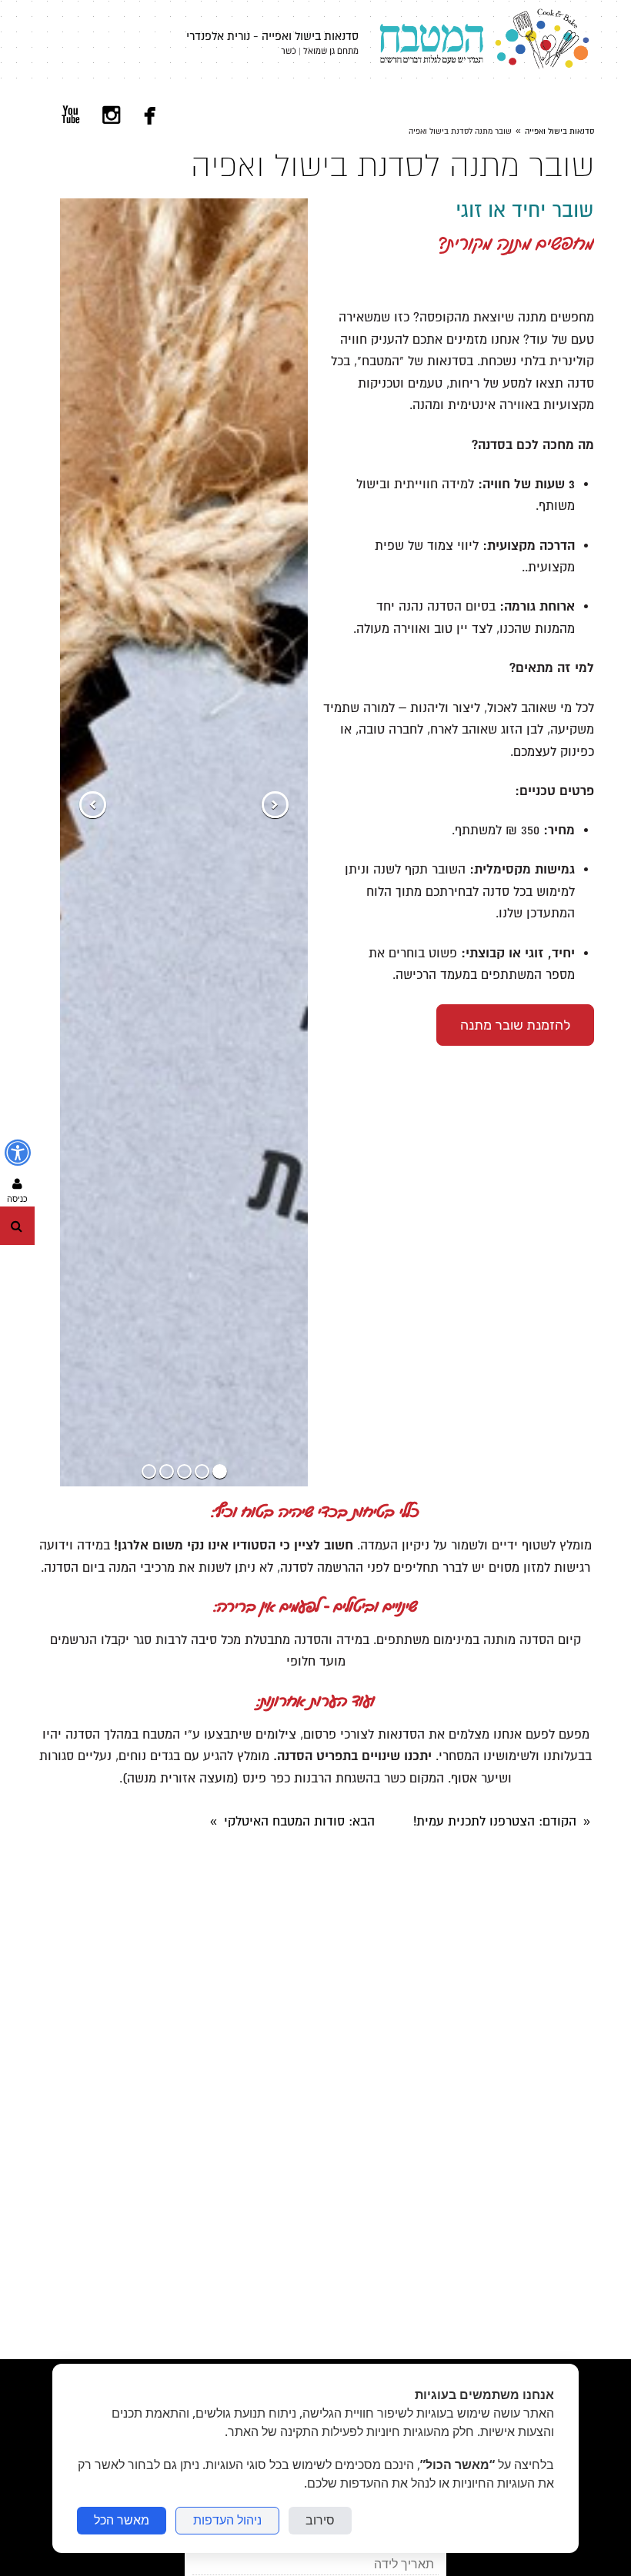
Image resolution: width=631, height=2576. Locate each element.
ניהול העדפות (227, 2520)
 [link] (71, 115)
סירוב (320, 2520)
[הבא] (93, 805)
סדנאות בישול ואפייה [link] (559, 131)
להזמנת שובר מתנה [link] (515, 1025)
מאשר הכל (122, 2520)
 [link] (112, 115)
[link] (480, 44)
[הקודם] (275, 805)
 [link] (150, 115)
